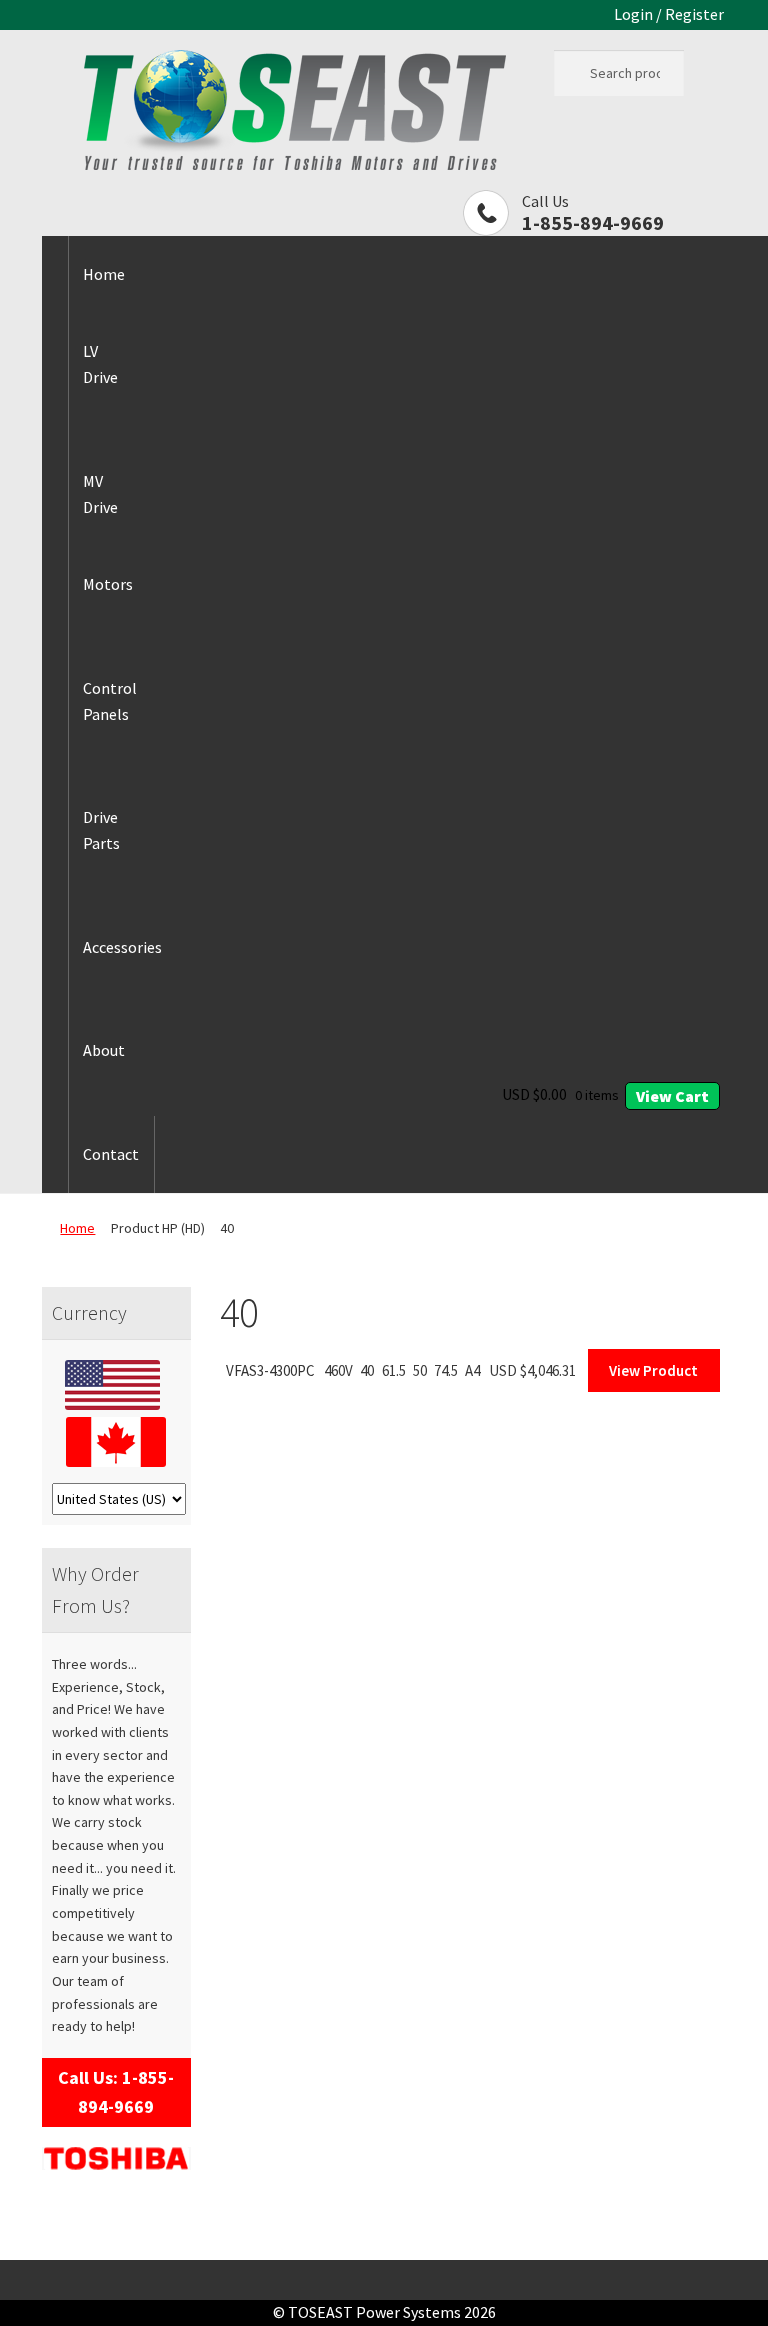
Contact (111, 1154)
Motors (108, 584)
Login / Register (669, 14)
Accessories (122, 947)
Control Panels (110, 701)
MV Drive (100, 494)
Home (104, 274)
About (104, 1050)
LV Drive (100, 364)
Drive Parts (101, 830)
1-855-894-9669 (593, 222)
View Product (653, 1370)
